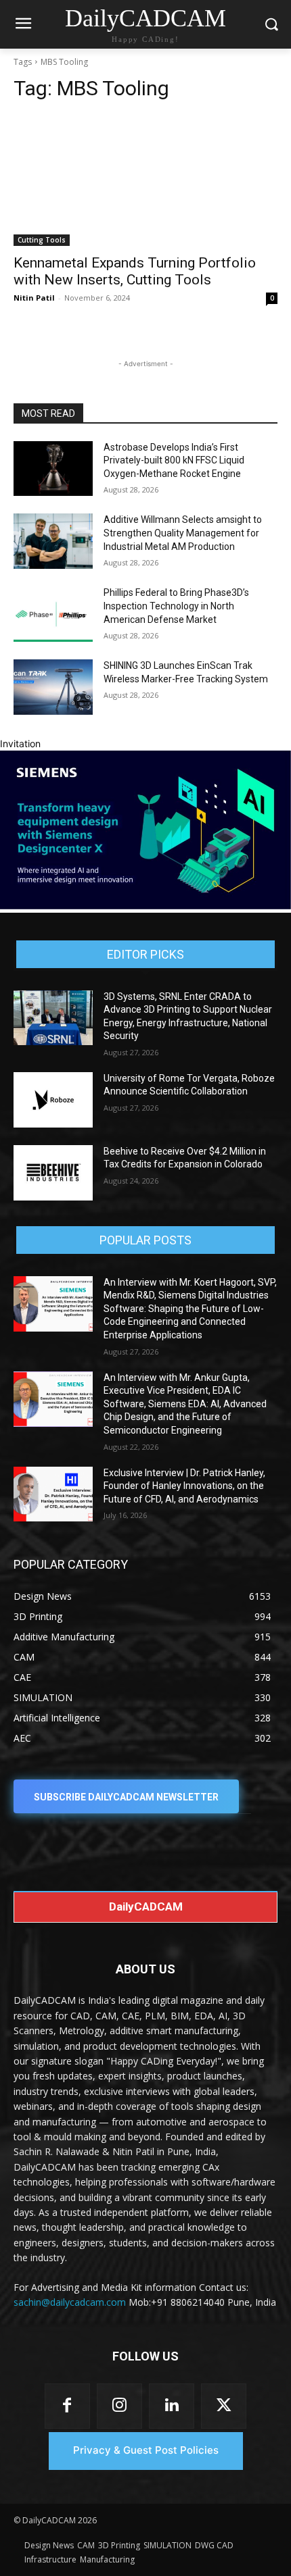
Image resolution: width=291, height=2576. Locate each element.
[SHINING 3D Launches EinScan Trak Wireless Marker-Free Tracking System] (53, 687)
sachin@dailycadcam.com (70, 2302)
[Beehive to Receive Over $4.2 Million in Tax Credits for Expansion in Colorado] (53, 1173)
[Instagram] (119, 2406)
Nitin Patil (34, 298)
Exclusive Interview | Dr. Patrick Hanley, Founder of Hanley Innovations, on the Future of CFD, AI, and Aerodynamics (184, 1486)
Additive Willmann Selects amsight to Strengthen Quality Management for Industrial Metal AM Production (183, 533)
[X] (224, 2406)
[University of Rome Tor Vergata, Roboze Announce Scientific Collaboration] (53, 1100)
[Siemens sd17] (145, 906)
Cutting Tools (42, 240)
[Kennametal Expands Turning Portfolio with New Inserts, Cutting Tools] (145, 180)
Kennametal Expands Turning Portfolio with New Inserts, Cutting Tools (135, 271)
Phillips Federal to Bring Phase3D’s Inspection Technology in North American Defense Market (176, 606)
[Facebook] (67, 2406)
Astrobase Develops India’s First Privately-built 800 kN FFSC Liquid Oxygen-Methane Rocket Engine (174, 460)
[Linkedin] (172, 2406)
